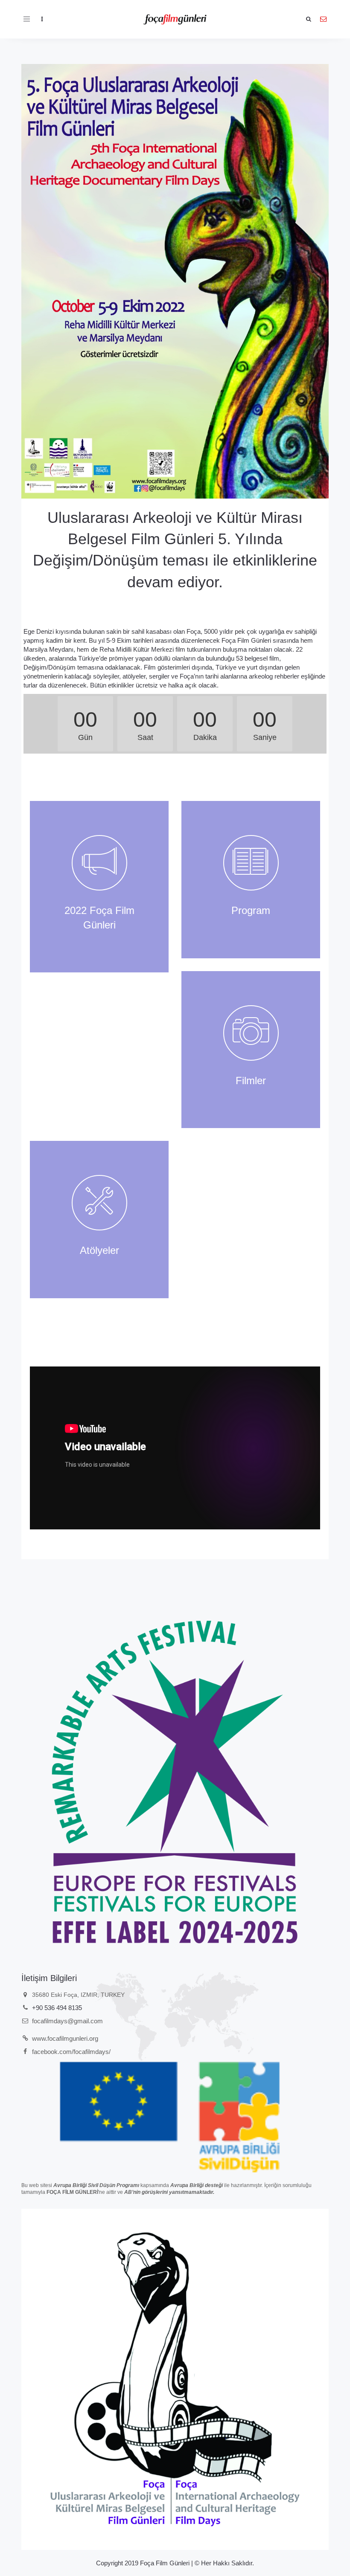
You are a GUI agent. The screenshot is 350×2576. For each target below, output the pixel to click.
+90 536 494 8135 (57, 2008)
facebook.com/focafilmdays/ (71, 2052)
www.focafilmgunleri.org (65, 2038)
